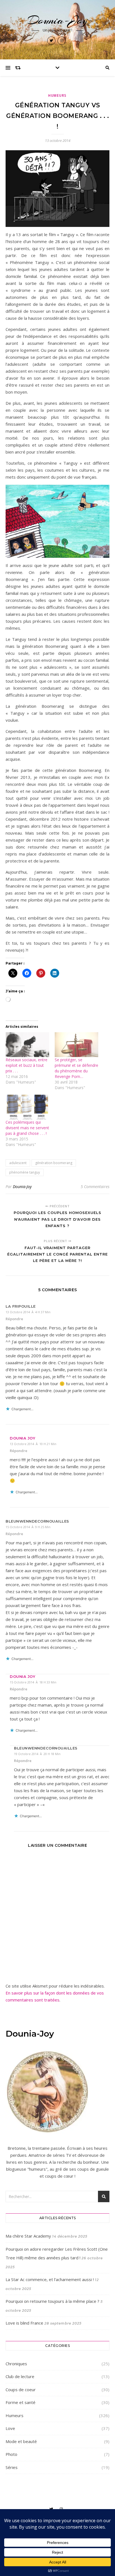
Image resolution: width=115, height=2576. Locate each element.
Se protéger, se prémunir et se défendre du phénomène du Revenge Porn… (76, 1068)
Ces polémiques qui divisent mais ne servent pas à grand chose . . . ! (27, 1128)
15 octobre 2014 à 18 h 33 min (33, 1682)
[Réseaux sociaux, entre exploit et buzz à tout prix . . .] (27, 1045)
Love (10, 2428)
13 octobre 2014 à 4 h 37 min (28, 1312)
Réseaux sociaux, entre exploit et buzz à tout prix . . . (27, 1065)
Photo (11, 2454)
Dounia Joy (22, 1438)
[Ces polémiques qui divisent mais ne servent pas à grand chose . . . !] (27, 1107)
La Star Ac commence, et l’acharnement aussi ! (50, 2279)
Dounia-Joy (58, 20)
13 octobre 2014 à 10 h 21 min (33, 1444)
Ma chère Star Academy (28, 2236)
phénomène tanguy (25, 1172)
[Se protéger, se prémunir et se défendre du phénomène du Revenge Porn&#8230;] (76, 1045)
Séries (12, 2467)
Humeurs (57, 95)
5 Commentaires (95, 1187)
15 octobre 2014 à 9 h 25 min (28, 1527)
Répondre (14, 1319)
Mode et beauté (21, 2441)
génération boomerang (54, 1163)
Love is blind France (24, 2323)
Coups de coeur (21, 2390)
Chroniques (16, 2364)
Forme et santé (21, 2402)
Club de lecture (20, 2376)
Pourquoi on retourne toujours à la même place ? (52, 2301)
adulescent (18, 1163)
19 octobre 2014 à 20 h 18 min (37, 1754)
